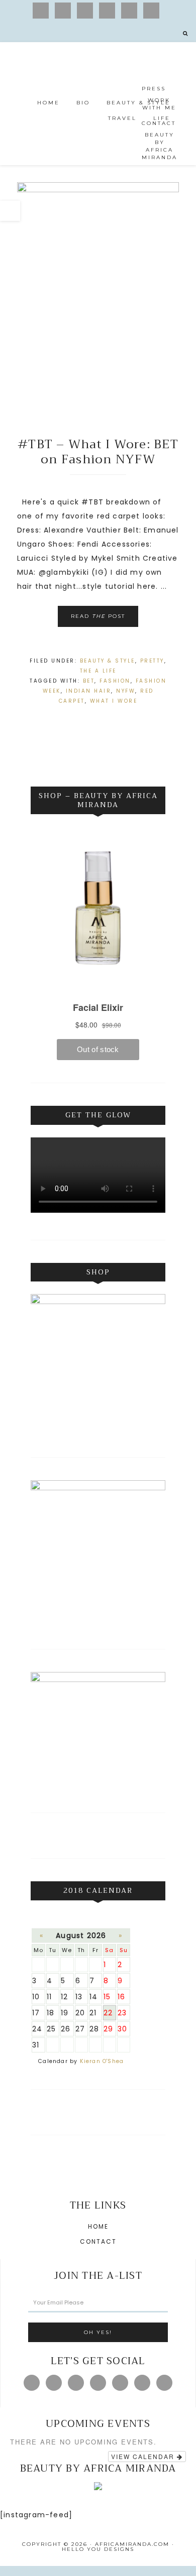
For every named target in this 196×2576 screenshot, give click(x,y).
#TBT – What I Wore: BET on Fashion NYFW (98, 452)
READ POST (98, 616)
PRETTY (152, 661)
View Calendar (144, 2456)
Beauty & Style (108, 661)
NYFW (126, 691)
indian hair (89, 691)
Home (98, 2226)
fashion (115, 681)
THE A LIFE (98, 671)
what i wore (114, 701)
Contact (98, 2241)
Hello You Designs (98, 2549)
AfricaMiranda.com (98, 86)
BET (89, 681)
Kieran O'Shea (102, 2061)
